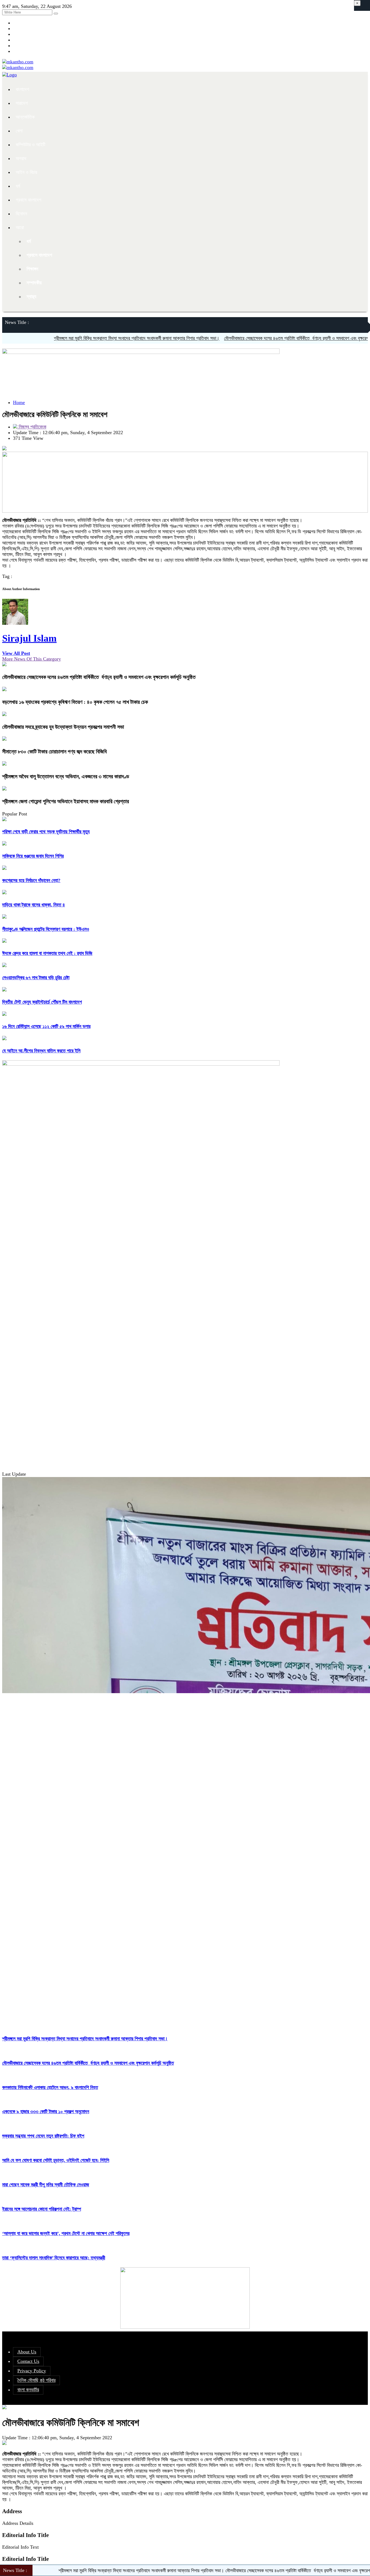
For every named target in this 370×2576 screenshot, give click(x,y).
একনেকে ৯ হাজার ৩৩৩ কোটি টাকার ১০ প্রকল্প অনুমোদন (46, 2112)
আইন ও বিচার (26, 172)
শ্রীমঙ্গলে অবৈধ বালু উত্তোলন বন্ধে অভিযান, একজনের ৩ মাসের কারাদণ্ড (66, 776)
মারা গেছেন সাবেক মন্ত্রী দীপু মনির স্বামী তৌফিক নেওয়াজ (46, 2185)
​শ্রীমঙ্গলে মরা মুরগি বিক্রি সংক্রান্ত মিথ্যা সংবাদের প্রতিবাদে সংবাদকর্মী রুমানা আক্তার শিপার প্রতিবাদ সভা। (85, 338)
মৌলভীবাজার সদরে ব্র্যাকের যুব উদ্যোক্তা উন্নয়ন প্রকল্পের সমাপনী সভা (63, 727)
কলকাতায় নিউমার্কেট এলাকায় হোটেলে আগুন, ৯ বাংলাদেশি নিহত (50, 2087)
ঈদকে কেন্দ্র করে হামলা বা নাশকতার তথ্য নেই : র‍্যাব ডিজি (47, 953)
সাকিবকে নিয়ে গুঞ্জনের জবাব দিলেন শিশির (33, 856)
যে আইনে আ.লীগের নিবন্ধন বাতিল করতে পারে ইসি (41, 1051)
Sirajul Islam (29, 638)
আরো (20, 227)
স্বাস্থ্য (31, 297)
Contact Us (28, 2361)
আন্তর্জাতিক (25, 117)
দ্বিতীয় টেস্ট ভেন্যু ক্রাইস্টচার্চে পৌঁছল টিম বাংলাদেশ (42, 1002)
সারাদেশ (22, 103)
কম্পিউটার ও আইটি (30, 145)
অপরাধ (21, 158)
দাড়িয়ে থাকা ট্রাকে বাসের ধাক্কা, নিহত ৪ (34, 905)
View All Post (16, 653)
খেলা (19, 131)
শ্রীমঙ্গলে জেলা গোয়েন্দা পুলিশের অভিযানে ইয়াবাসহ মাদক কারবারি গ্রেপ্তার (66, 801)
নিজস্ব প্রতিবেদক (32, 427)
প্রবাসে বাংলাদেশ (28, 200)
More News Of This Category (32, 659)
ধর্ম (18, 186)
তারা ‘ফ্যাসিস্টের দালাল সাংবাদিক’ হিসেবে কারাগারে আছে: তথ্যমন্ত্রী (54, 2258)
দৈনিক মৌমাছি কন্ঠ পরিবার (36, 2380)
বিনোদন (21, 214)
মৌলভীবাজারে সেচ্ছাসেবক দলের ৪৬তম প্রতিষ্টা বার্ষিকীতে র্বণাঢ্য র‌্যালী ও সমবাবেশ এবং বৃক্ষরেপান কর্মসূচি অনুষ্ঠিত (258, 338)
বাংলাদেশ (22, 89)
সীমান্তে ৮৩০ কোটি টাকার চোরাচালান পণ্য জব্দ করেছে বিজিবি (54, 752)
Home (19, 402)
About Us (27, 2352)
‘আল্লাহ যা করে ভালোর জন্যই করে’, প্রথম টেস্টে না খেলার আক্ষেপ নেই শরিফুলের (66, 2233)
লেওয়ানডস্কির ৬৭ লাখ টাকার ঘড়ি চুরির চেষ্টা (36, 978)
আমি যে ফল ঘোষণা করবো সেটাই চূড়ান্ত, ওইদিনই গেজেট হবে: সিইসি (56, 2160)
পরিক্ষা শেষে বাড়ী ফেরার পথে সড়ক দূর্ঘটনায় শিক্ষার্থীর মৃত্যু (46, 832)
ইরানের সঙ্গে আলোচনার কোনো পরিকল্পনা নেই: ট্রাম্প (42, 2209)
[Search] (56, 14)
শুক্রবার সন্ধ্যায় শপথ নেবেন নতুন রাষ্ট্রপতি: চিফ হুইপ (43, 2136)
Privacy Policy (32, 2371)
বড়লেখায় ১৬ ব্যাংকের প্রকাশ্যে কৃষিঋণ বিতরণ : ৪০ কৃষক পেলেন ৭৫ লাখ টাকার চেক (75, 702)
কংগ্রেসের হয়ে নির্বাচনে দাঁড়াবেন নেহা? (31, 880)
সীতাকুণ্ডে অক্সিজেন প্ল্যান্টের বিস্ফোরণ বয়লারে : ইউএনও (46, 929)
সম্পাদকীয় (34, 283)
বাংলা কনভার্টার (28, 2390)
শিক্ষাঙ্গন (32, 269)
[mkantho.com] (18, 62)
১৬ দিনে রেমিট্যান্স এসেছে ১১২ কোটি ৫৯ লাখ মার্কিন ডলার (46, 1026)
